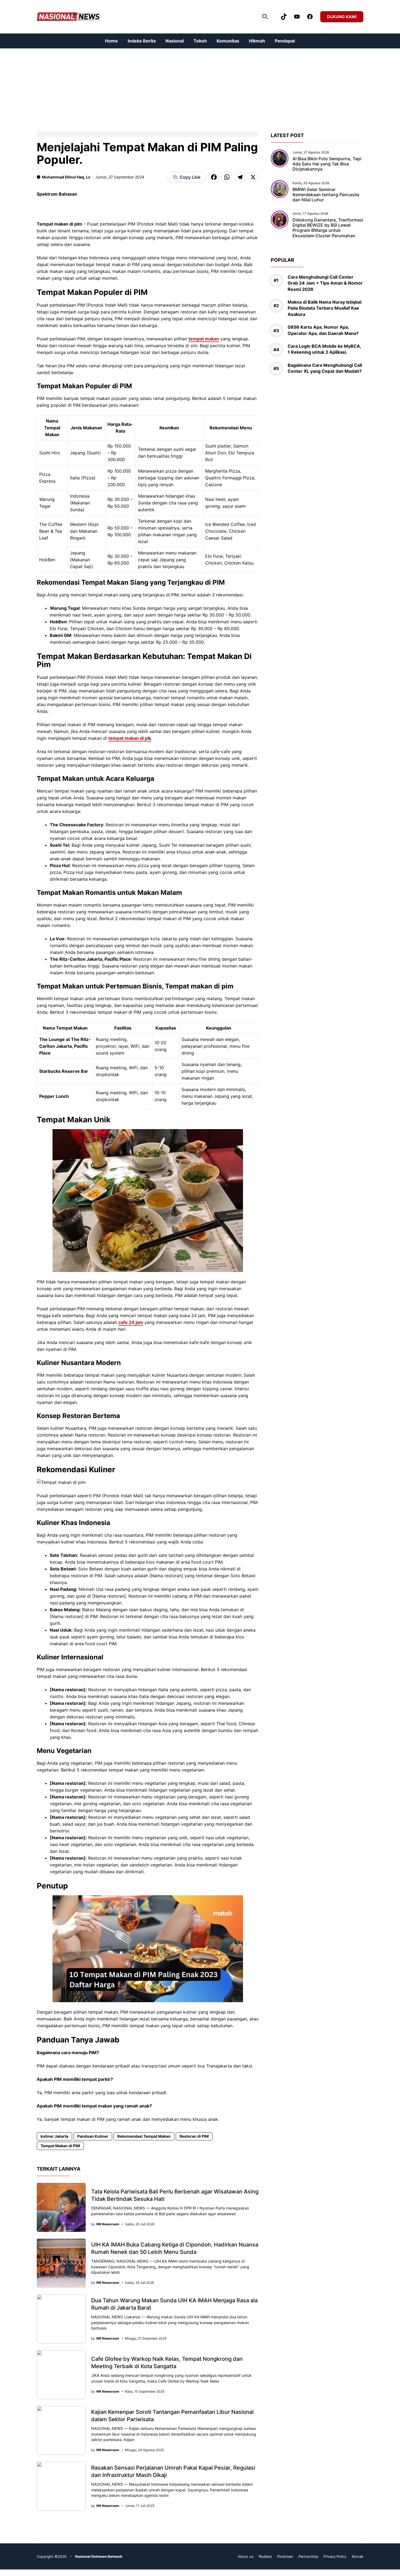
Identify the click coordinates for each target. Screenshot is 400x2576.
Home (111, 41)
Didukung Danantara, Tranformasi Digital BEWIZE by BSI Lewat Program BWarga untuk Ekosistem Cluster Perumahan (328, 228)
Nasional (175, 41)
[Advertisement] (163, 87)
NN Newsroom (108, 2224)
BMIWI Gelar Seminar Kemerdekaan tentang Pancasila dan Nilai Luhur (326, 195)
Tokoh (200, 41)
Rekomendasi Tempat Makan (144, 2136)
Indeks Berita (142, 41)
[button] (265, 17)
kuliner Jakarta (54, 2136)
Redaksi (265, 2556)
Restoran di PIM (194, 2136)
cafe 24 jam (131, 1322)
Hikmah (257, 41)
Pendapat (285, 41)
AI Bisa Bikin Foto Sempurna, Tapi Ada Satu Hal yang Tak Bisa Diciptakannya (327, 164)
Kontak (358, 2556)
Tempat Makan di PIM (60, 2146)
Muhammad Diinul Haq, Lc (66, 177)
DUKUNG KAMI (342, 17)
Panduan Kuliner (93, 2136)
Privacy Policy (335, 2556)
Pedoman (285, 2556)
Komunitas (228, 41)
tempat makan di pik (130, 738)
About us (246, 2556)
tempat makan (204, 339)
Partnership (308, 2556)
